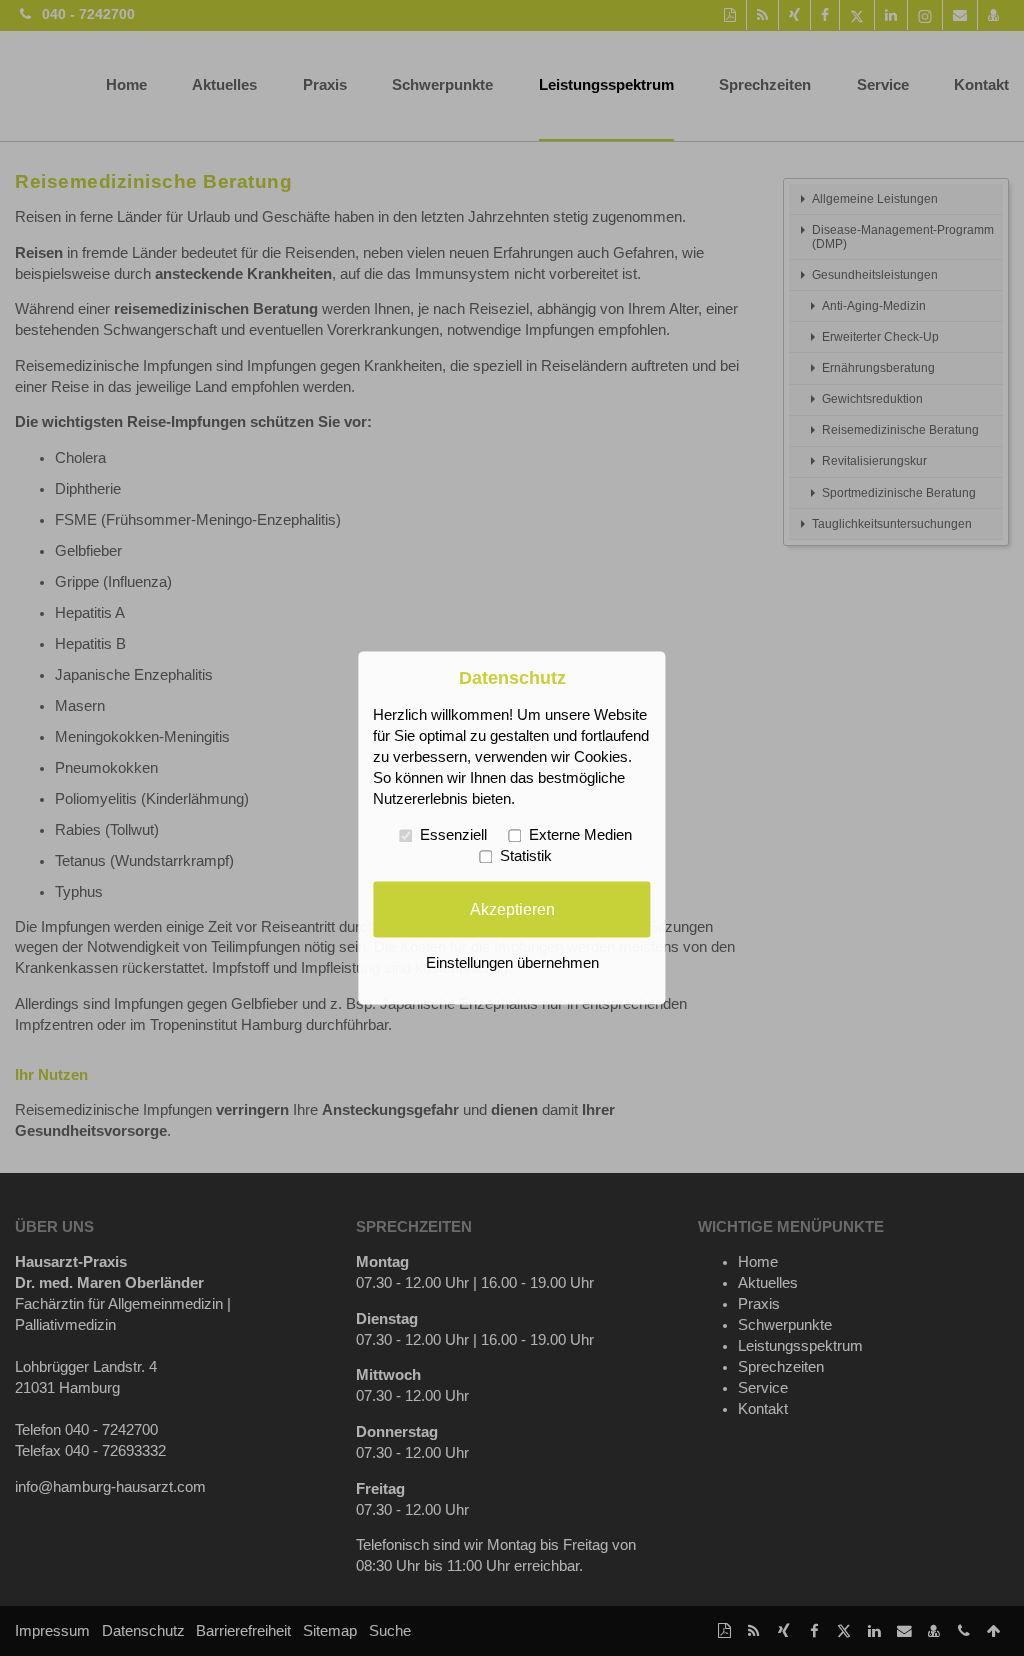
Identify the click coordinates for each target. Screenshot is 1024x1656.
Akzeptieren (512, 909)
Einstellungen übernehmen (512, 964)
